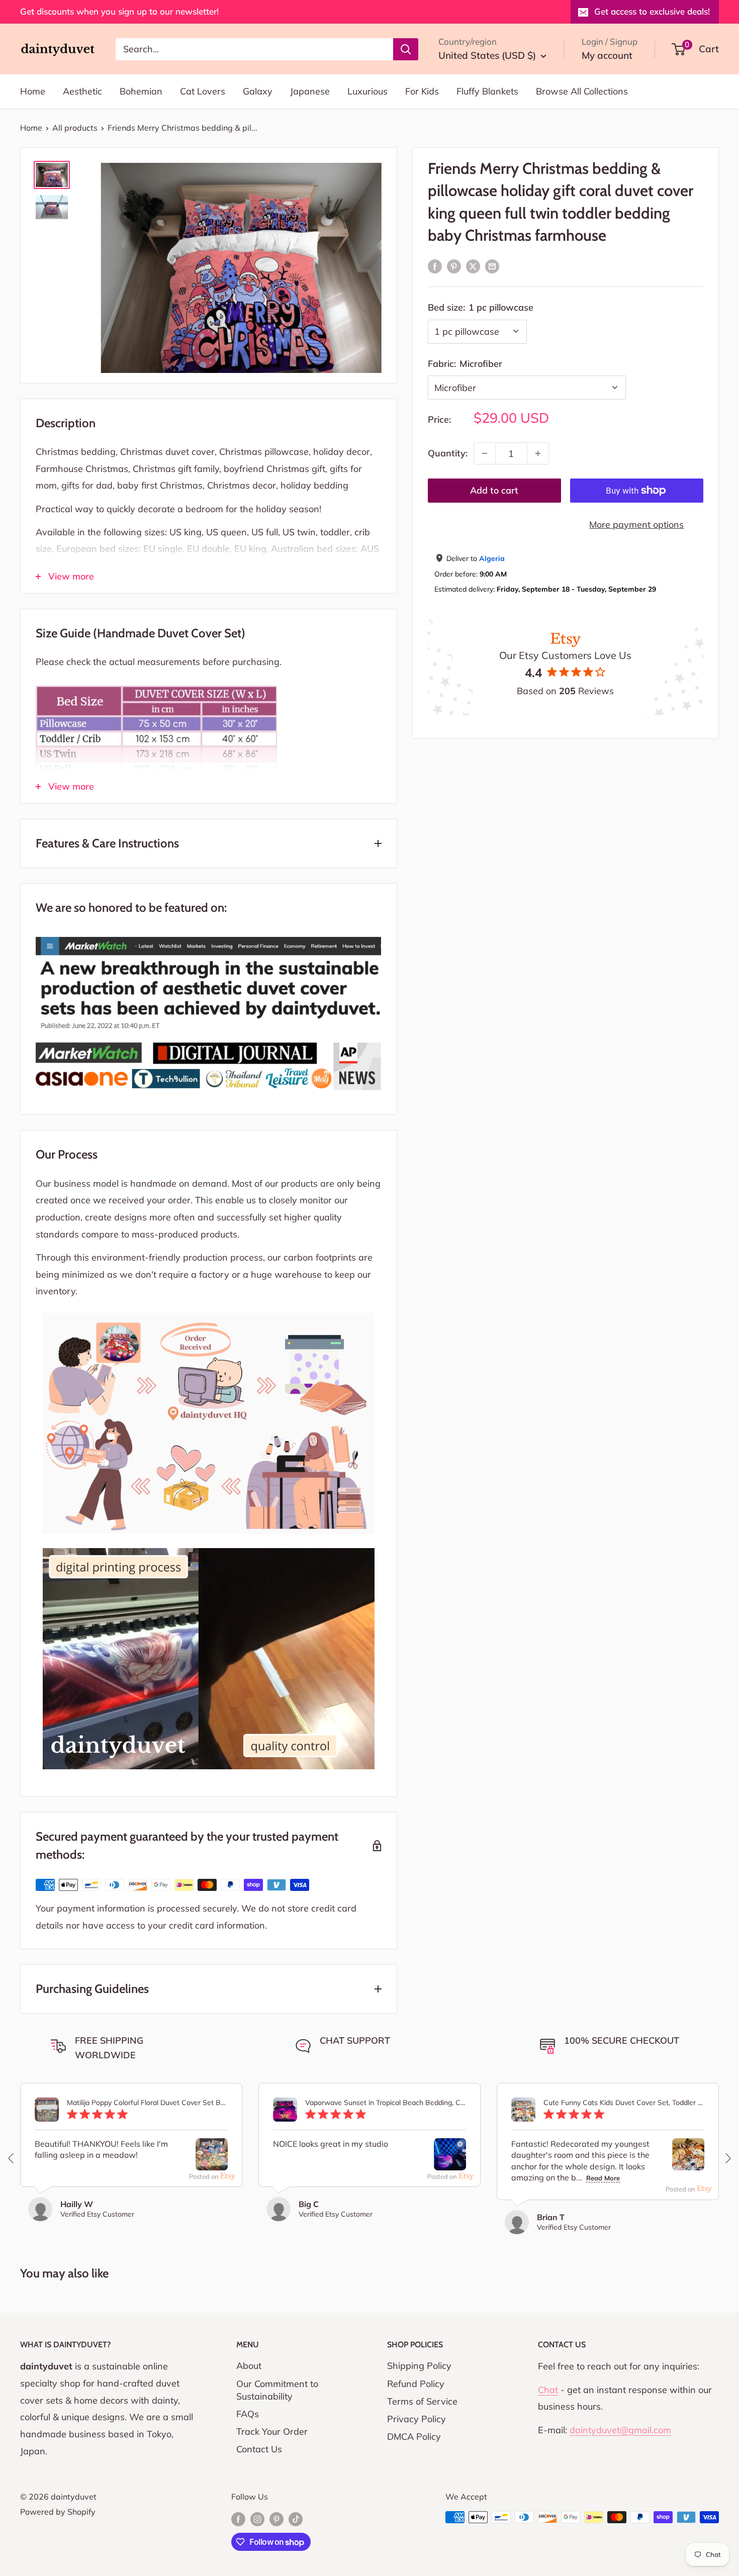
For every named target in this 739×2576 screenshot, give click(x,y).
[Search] (406, 49)
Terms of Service (422, 2401)
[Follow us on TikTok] (296, 2519)
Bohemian (141, 91)
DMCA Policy (414, 2437)
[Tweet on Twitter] (473, 266)
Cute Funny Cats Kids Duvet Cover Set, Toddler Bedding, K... (624, 2103)
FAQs (248, 2414)
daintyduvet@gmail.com (620, 2430)
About (249, 2366)
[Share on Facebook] (435, 266)
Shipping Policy (419, 2366)
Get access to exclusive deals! (652, 11)
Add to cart (494, 490)
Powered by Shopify (58, 2512)
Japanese (310, 91)
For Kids (422, 91)
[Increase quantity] (538, 453)
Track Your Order (272, 2431)
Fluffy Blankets (487, 91)
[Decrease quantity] (485, 453)
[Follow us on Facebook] (238, 2519)
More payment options (636, 524)
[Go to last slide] (12, 2158)
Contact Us (259, 2449)
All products (75, 128)
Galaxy (258, 91)
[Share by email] (492, 266)
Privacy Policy (417, 2419)
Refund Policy (416, 2384)
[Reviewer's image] (212, 2162)
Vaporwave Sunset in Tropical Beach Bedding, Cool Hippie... (386, 2103)
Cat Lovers (203, 91)
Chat (548, 2390)
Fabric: (465, 363)
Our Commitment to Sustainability (277, 2390)
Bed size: (481, 307)
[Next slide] (727, 2158)
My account (607, 55)
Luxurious (367, 91)
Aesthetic (82, 91)
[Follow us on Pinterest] (276, 2519)
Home (33, 91)
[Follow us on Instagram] (257, 2519)
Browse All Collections (582, 91)
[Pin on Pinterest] (454, 266)
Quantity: (448, 453)
